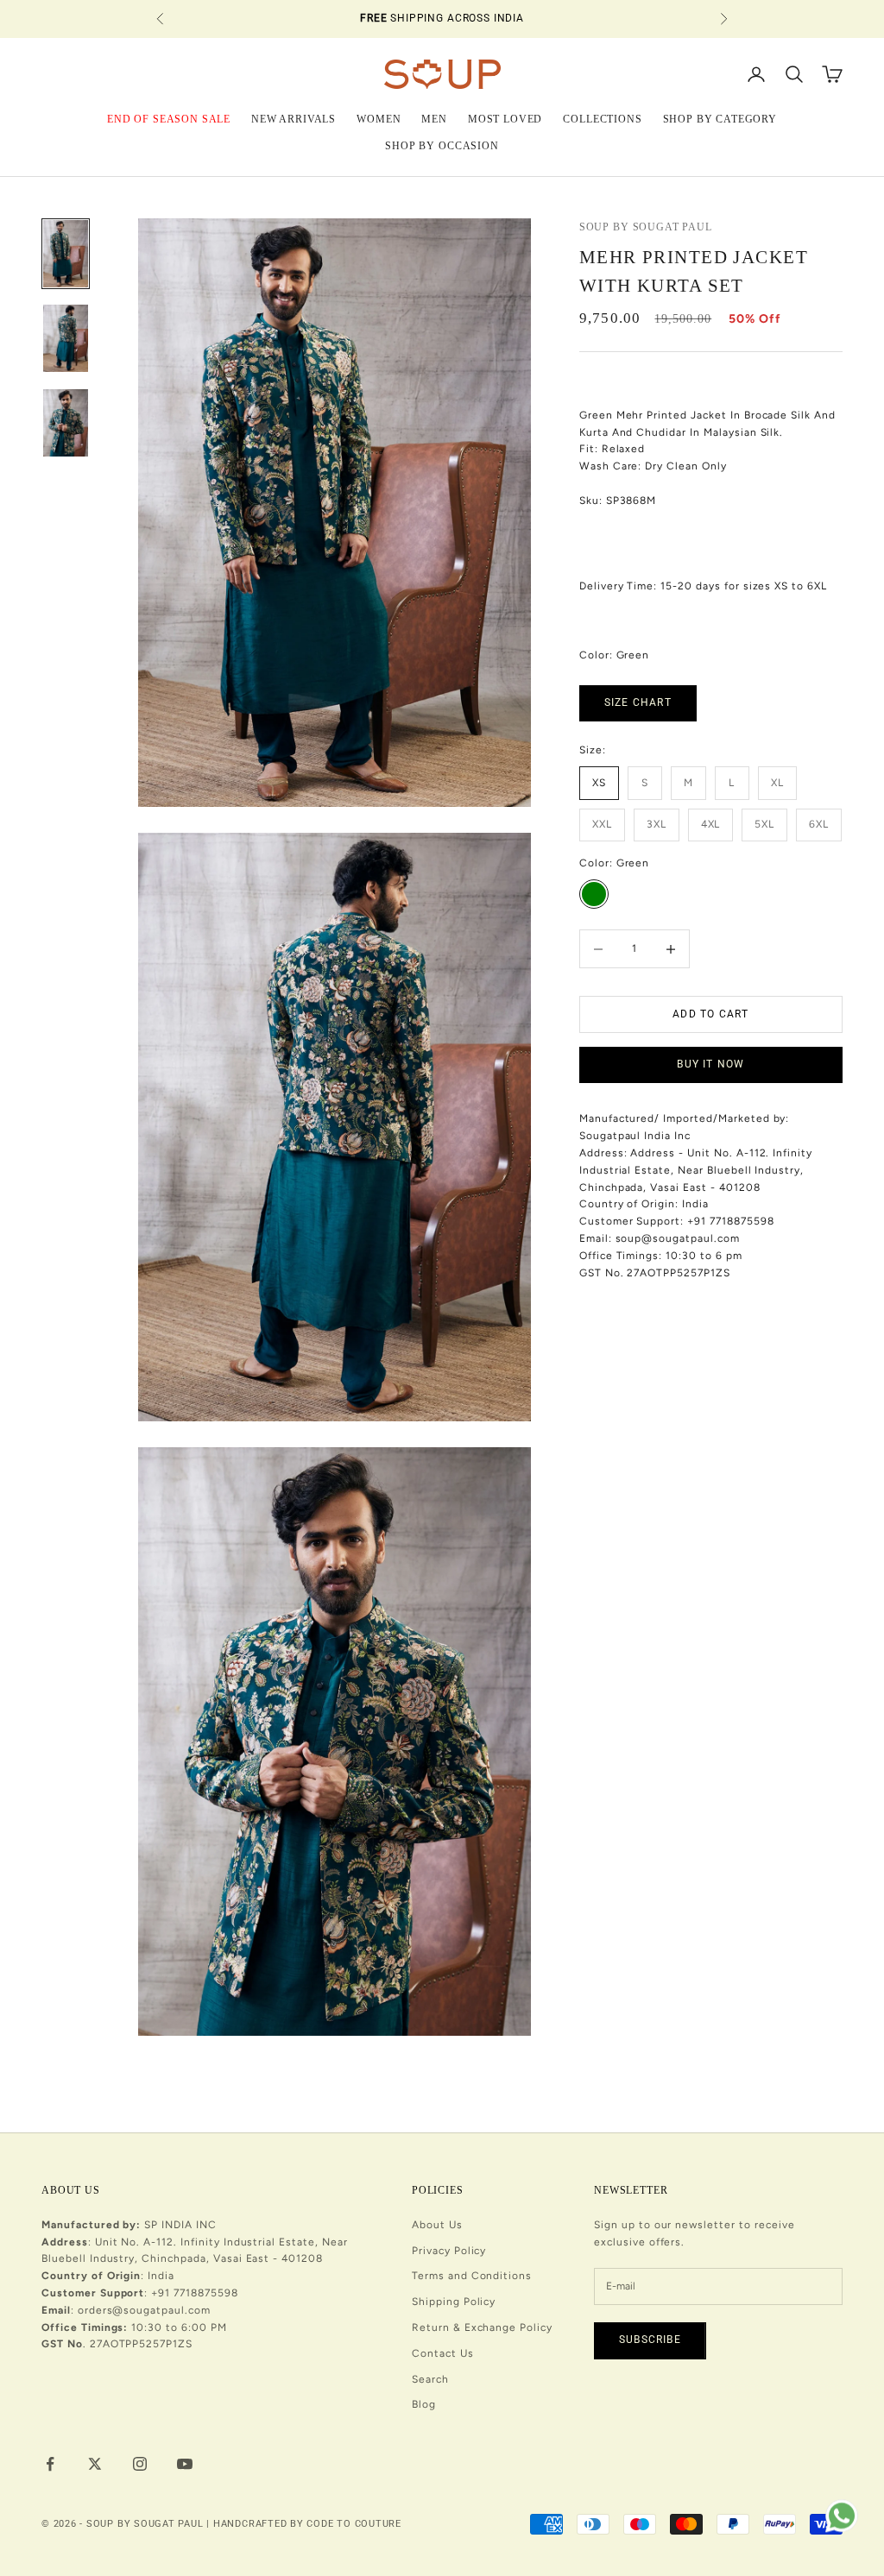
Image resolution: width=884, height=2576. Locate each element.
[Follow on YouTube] (185, 2464)
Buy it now (710, 1064)
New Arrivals (294, 119)
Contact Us (443, 2353)
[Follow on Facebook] (50, 2464)
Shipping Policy (454, 2302)
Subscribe (650, 2340)
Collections (602, 119)
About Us (437, 2225)
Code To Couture (354, 2524)
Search (430, 2379)
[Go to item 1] (66, 254)
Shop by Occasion (442, 146)
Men (434, 119)
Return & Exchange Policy (482, 2327)
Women (379, 119)
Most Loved (505, 119)
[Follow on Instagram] (140, 2464)
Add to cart (710, 1014)
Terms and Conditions (472, 2276)
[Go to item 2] (66, 338)
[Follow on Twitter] (95, 2464)
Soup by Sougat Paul (646, 227)
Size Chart (638, 702)
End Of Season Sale (169, 119)
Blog (424, 2404)
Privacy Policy (449, 2251)
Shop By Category (720, 119)
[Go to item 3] (66, 423)
